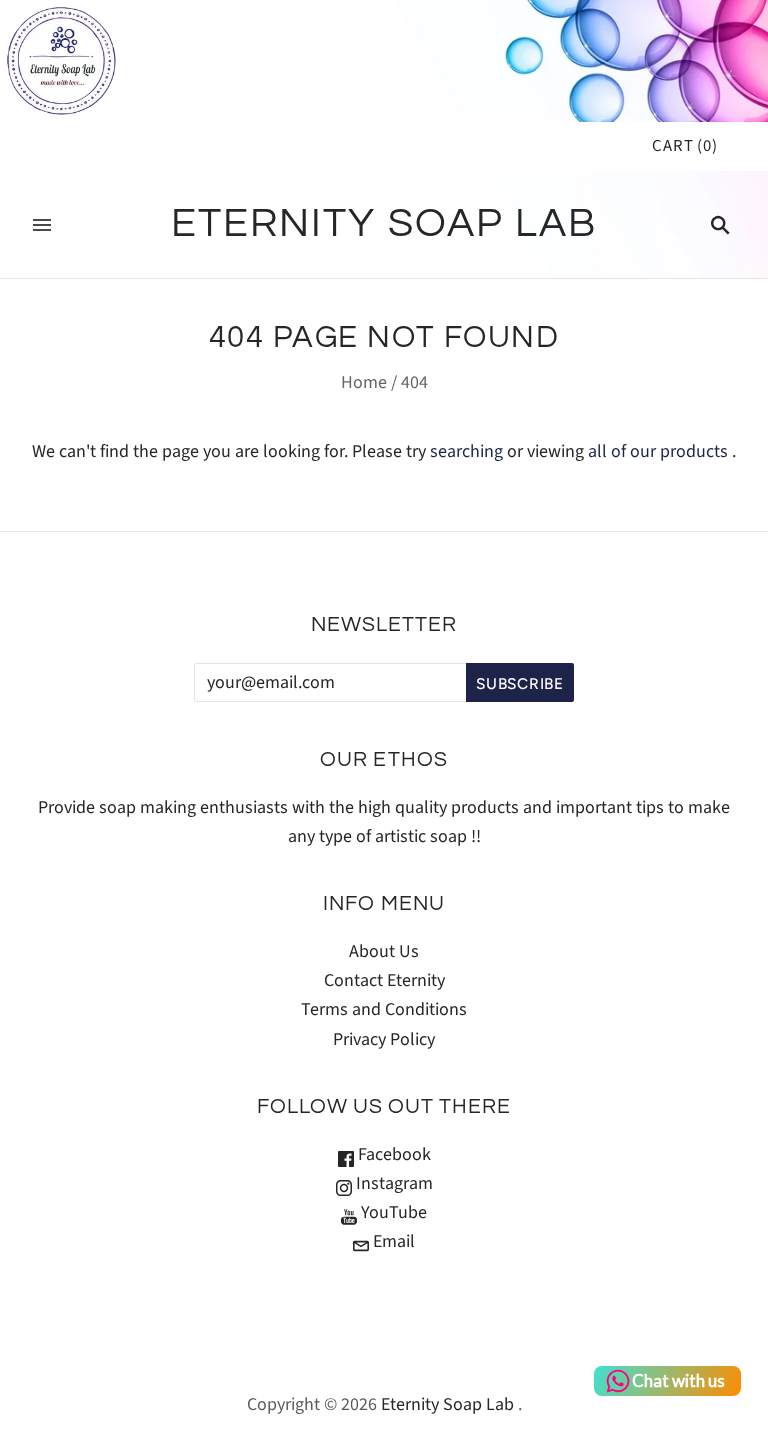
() (685, 146)
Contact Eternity (384, 980)
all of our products (658, 451)
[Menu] (42, 225)
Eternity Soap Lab (447, 1404)
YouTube (392, 1212)
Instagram (392, 1183)
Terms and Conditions (384, 1009)
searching (466, 451)
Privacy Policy (384, 1039)
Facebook (392, 1154)
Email (392, 1241)
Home (364, 382)
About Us (384, 951)
